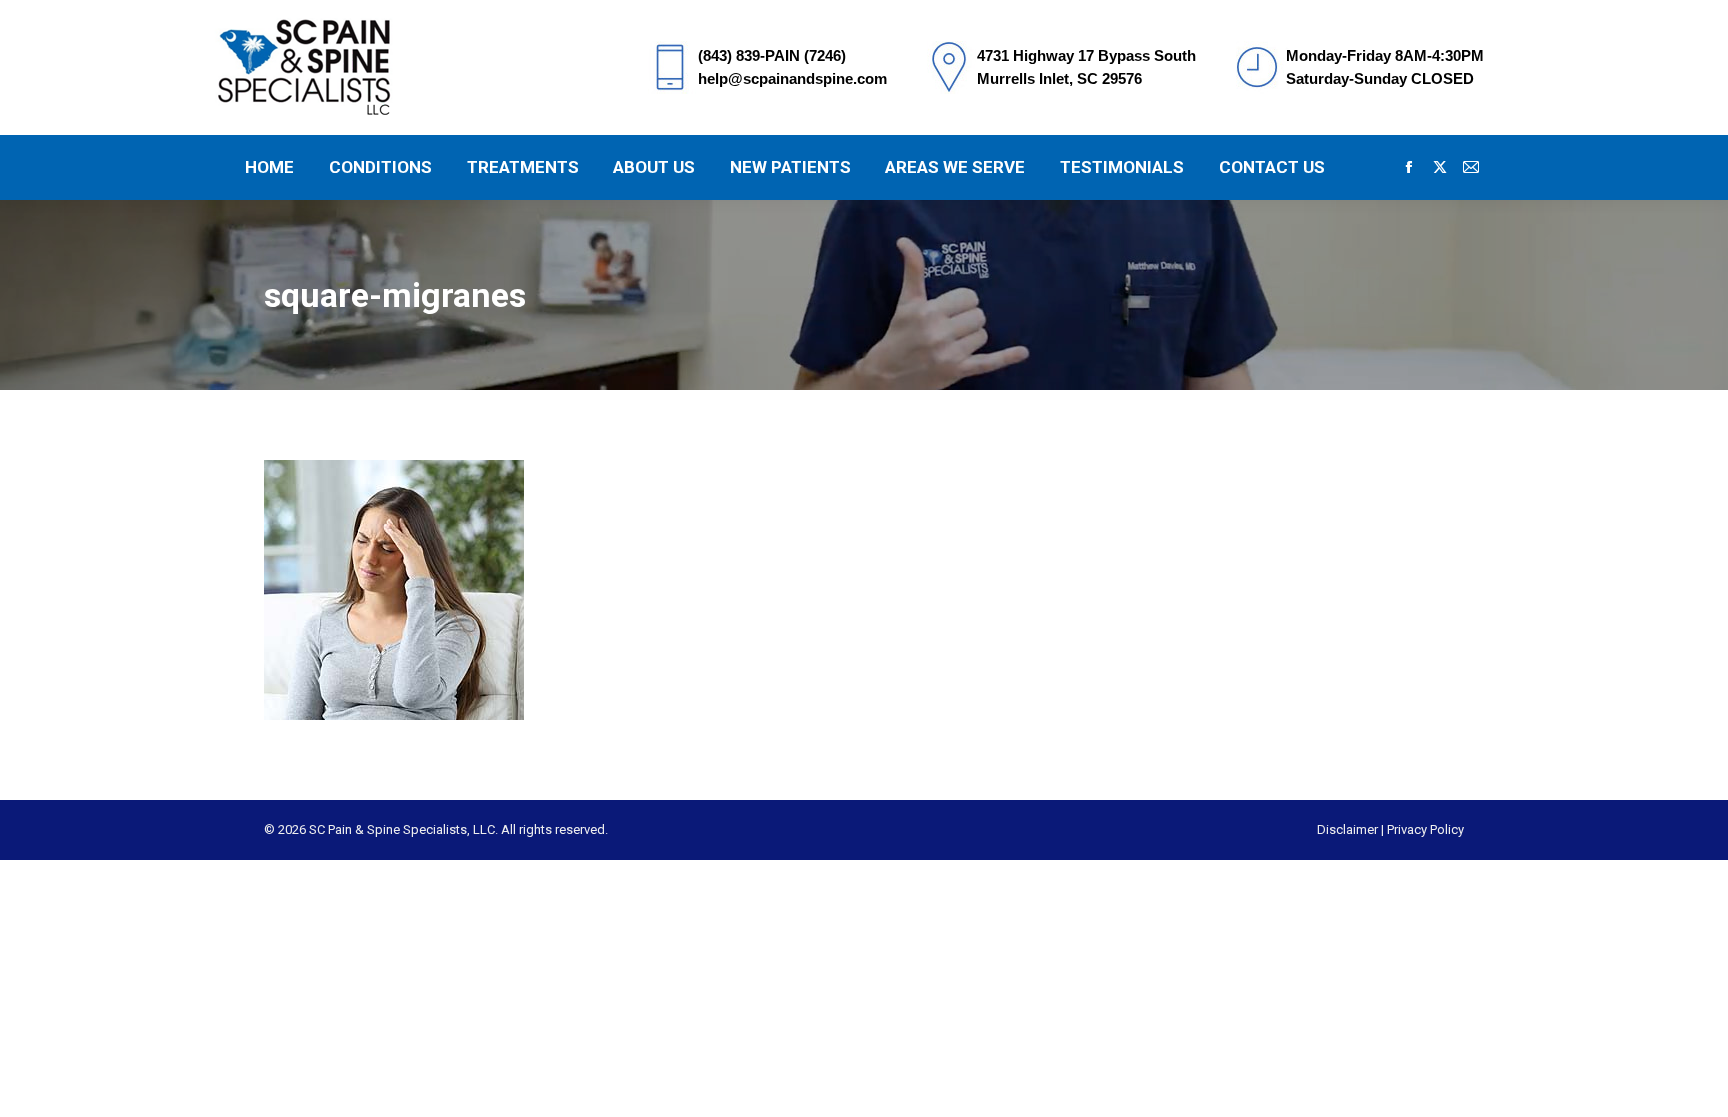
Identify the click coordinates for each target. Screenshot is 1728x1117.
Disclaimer (1347, 829)
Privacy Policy (1425, 829)
